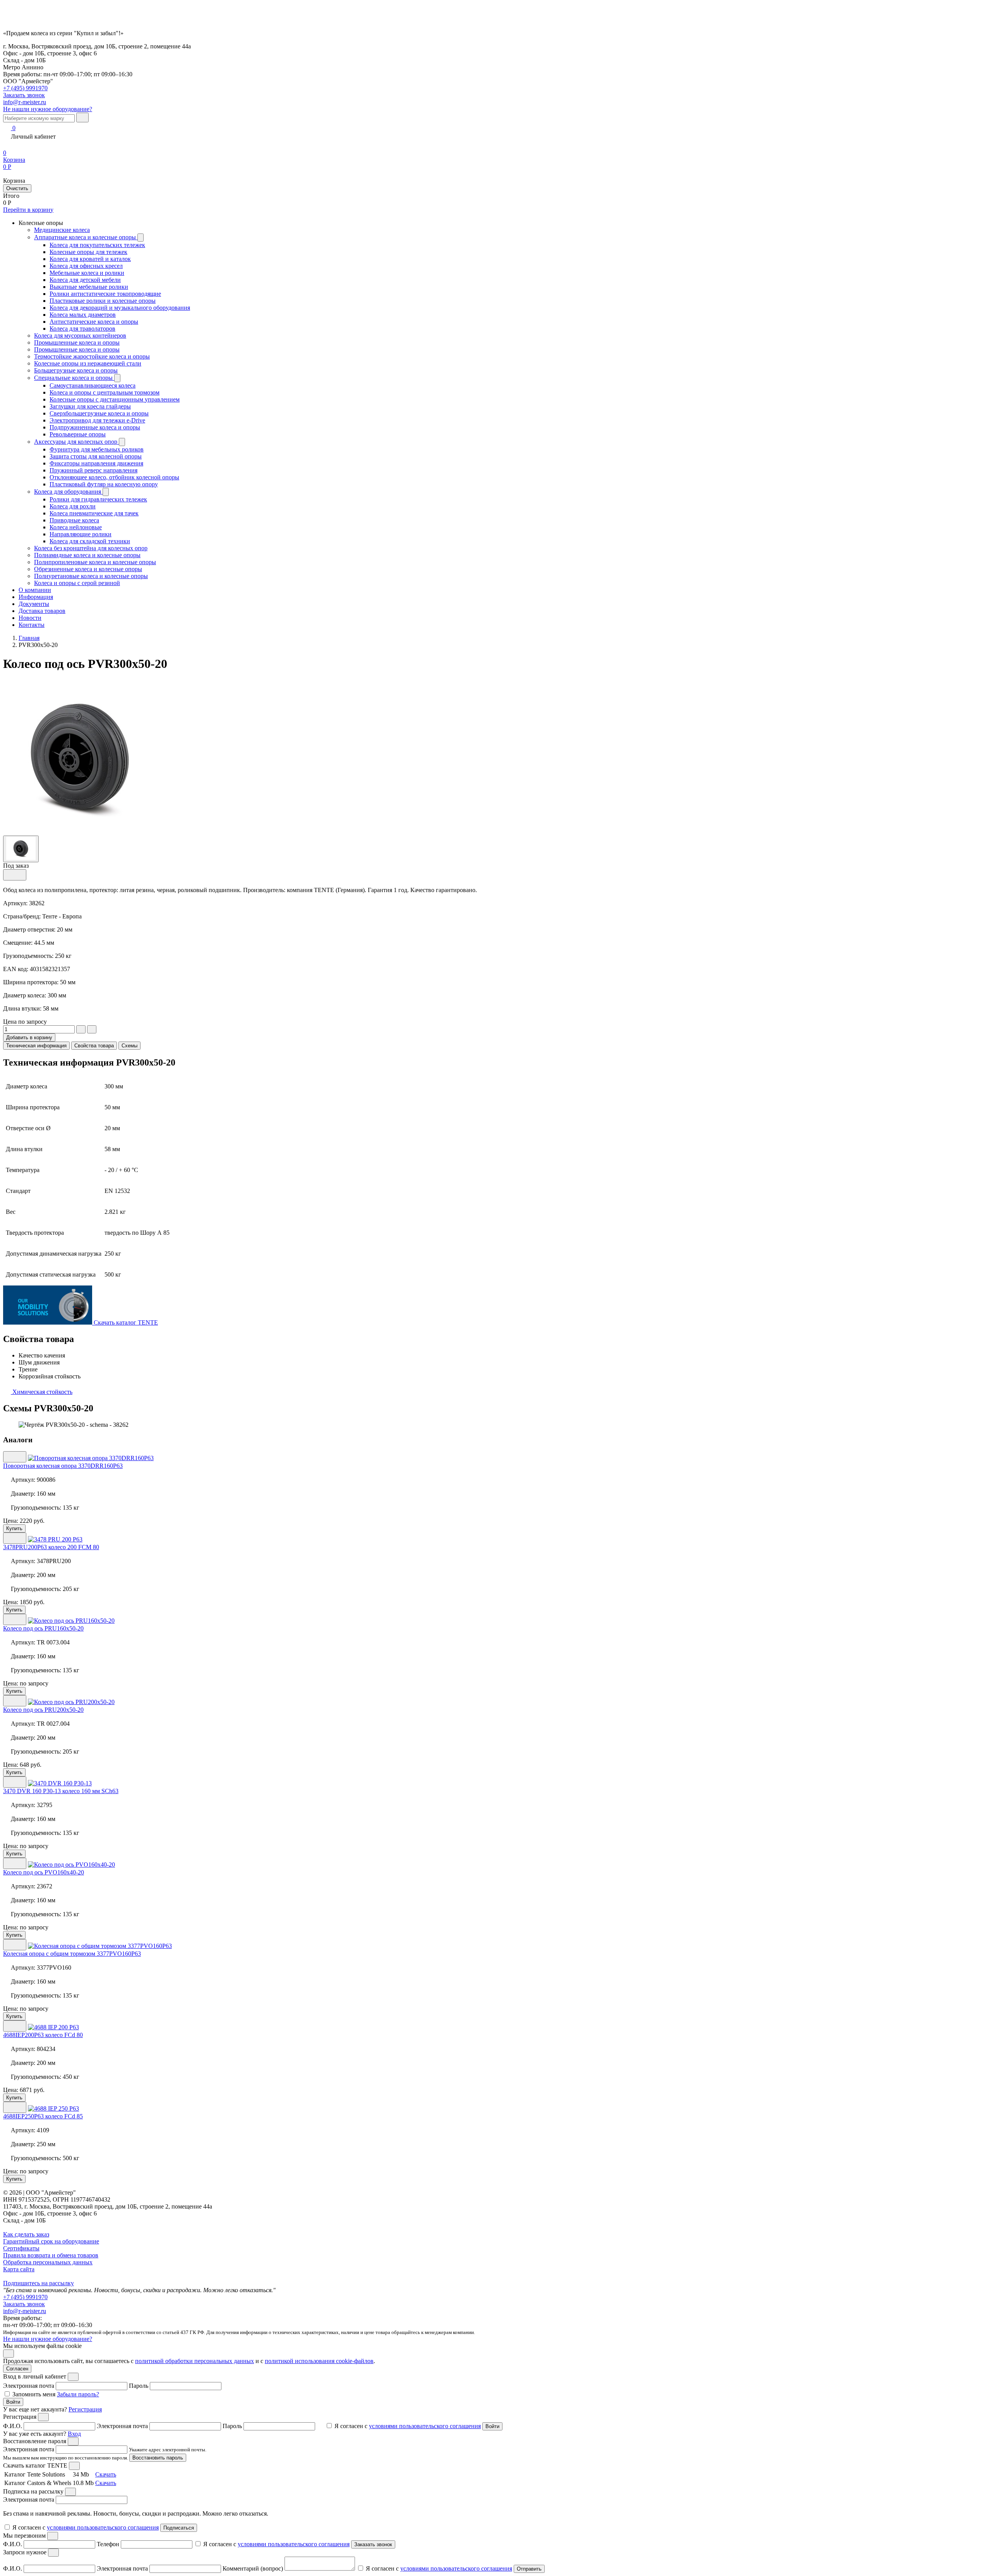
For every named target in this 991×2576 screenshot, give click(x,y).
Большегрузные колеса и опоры (76, 370)
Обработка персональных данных (48, 2262)
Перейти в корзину (28, 210)
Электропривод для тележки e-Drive (97, 420)
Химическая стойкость (42, 1392)
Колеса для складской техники (90, 541)
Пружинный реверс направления (93, 470)
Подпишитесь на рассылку (39, 2283)
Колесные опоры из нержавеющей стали (88, 363)
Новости (30, 618)
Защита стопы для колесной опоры (96, 456)
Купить (14, 1528)
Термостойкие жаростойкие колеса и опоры (92, 356)
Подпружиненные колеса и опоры (95, 427)
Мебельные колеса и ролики (87, 273)
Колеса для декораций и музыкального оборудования (120, 308)
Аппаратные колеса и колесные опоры (86, 237)
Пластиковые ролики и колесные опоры (103, 301)
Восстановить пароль (158, 2458)
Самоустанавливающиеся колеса (93, 385)
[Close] (73, 2377)
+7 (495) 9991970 (25, 88)
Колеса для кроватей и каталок (90, 259)
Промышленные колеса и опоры (77, 342)
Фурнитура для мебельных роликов (97, 449)
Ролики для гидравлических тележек (98, 499)
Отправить (529, 2569)
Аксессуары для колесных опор (76, 442)
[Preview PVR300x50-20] (21, 848)
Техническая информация (36, 1046)
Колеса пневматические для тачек (94, 513)
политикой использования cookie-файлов (319, 2361)
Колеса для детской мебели (85, 280)
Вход (74, 2434)
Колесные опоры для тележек (88, 252)
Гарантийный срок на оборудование (51, 2241)
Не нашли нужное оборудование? (48, 109)
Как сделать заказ (26, 2234)
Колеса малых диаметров (83, 315)
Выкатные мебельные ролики (89, 287)
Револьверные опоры (78, 434)
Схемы (129, 1046)
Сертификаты (21, 2248)
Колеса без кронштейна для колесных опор (91, 548)
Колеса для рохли (73, 506)
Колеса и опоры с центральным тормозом (105, 392)
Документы (34, 604)
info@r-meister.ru (25, 102)
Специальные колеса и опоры (74, 378)
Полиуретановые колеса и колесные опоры (91, 576)
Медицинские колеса (62, 230)
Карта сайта (19, 2269)
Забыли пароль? (78, 2394)
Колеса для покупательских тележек (97, 245)
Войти (13, 2402)
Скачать (106, 2474)
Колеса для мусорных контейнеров (80, 336)
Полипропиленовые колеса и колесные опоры (95, 562)
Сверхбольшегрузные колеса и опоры (99, 413)
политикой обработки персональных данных (195, 2361)
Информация (36, 597)
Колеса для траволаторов (82, 329)
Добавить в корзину (29, 1037)
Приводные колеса (74, 520)
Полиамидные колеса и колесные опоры (87, 555)
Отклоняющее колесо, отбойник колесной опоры (114, 477)
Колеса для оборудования (68, 492)
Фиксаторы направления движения (96, 463)
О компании (35, 590)
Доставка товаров (42, 611)
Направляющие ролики (81, 534)
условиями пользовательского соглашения (425, 2426)
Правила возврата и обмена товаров (51, 2255)
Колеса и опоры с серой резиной (77, 583)
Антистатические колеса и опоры (94, 322)
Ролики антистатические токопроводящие (105, 294)
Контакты (32, 625)
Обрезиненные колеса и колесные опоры (88, 569)
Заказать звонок (24, 2304)
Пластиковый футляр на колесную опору (104, 484)
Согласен (17, 2369)
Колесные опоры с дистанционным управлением (115, 399)
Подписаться (179, 2528)
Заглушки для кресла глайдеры (90, 406)
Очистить (17, 188)
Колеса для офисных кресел (86, 266)
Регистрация (85, 2409)
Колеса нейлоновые (76, 527)
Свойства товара (94, 1046)
